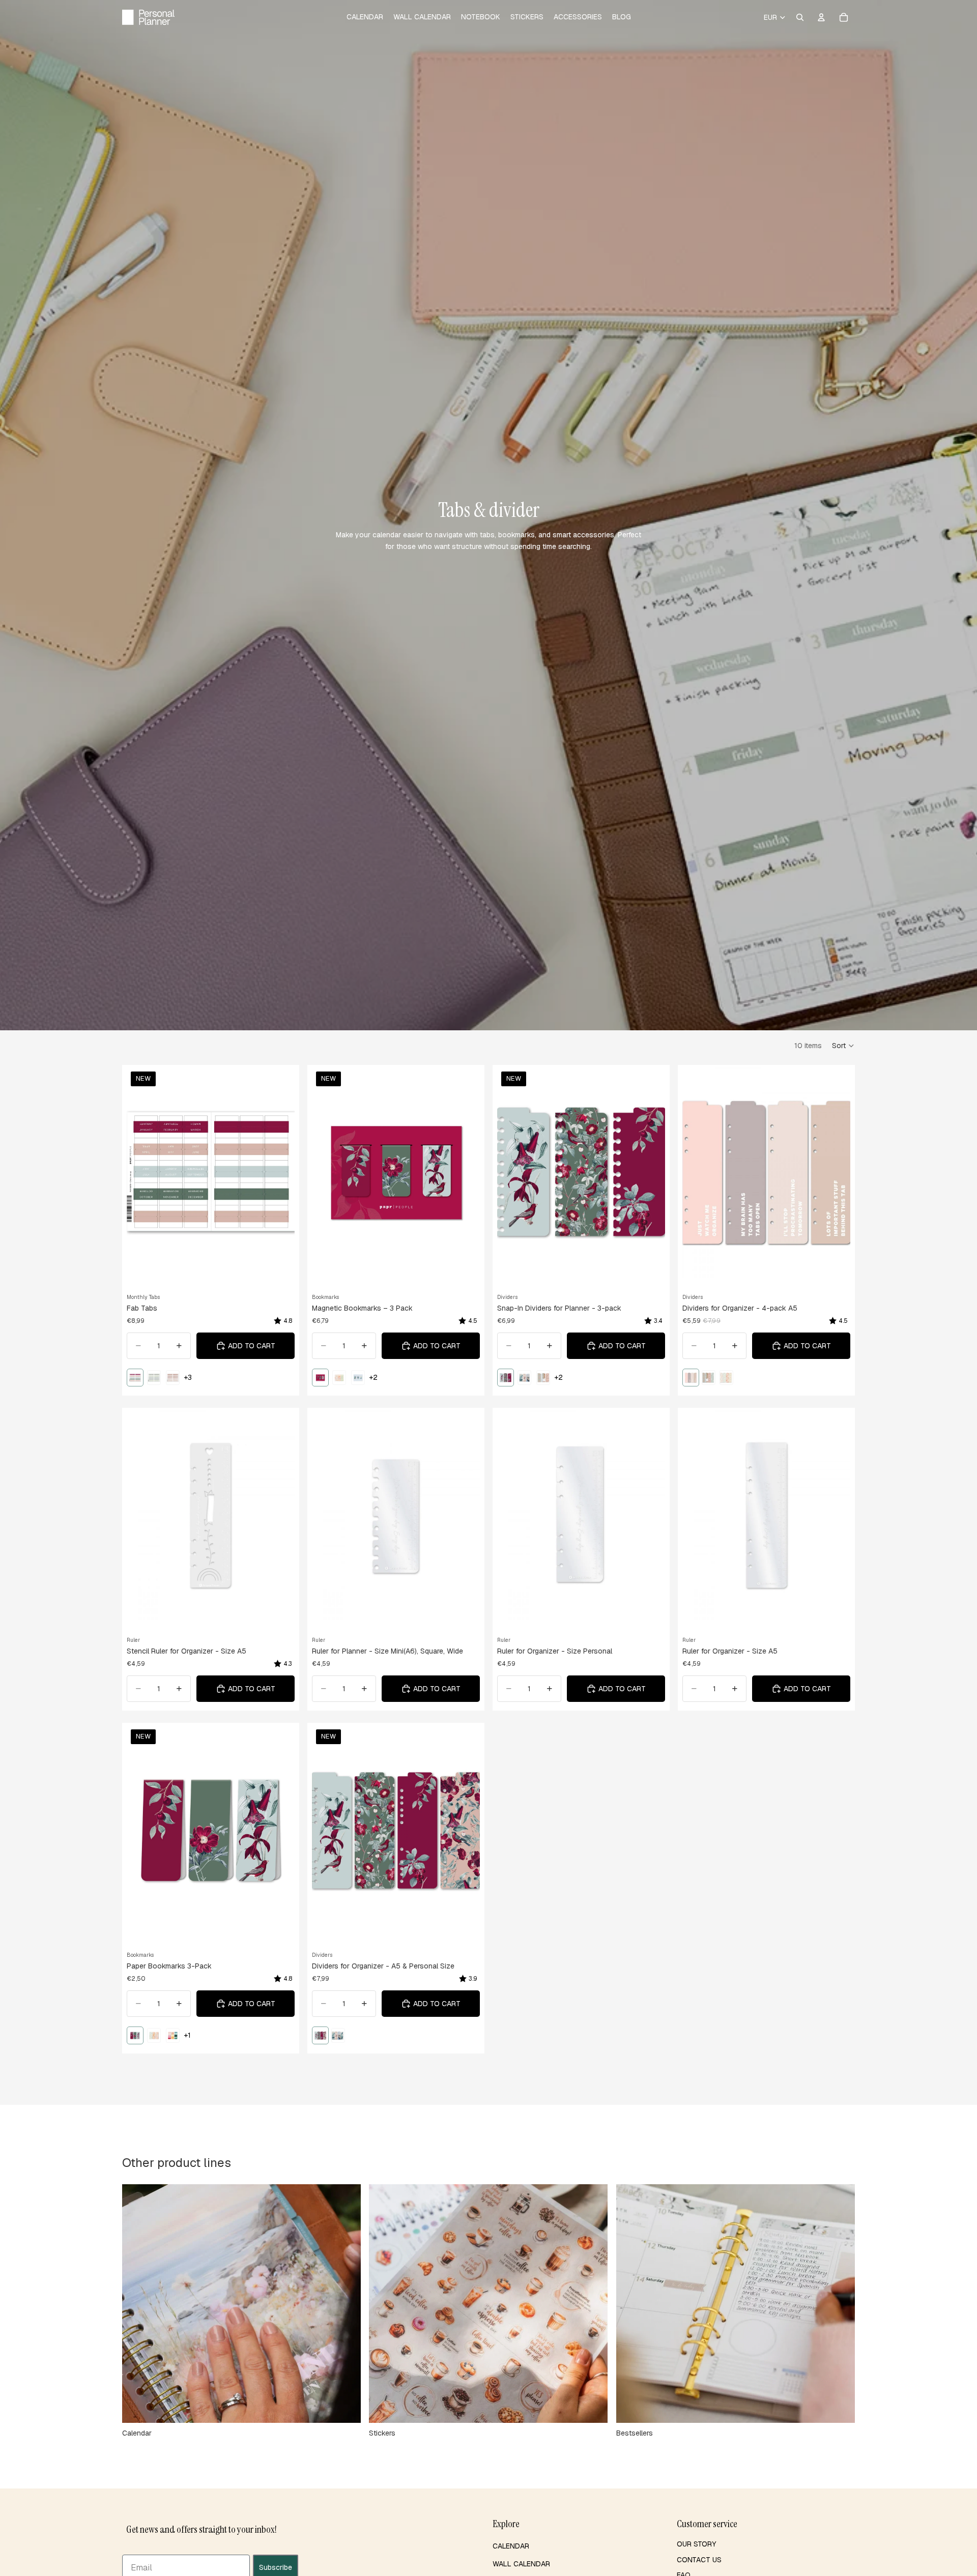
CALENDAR (511, 2546)
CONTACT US (699, 2560)
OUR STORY (696, 2544)
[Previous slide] (142, 1172)
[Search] (800, 17)
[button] (843, 1046)
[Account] (821, 17)
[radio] (135, 1378)
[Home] (148, 17)
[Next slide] (279, 1172)
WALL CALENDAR (521, 2564)
